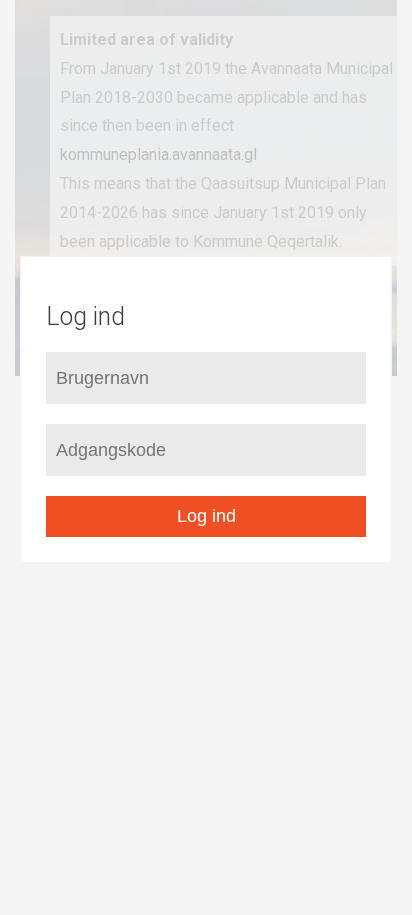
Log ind (206, 516)
